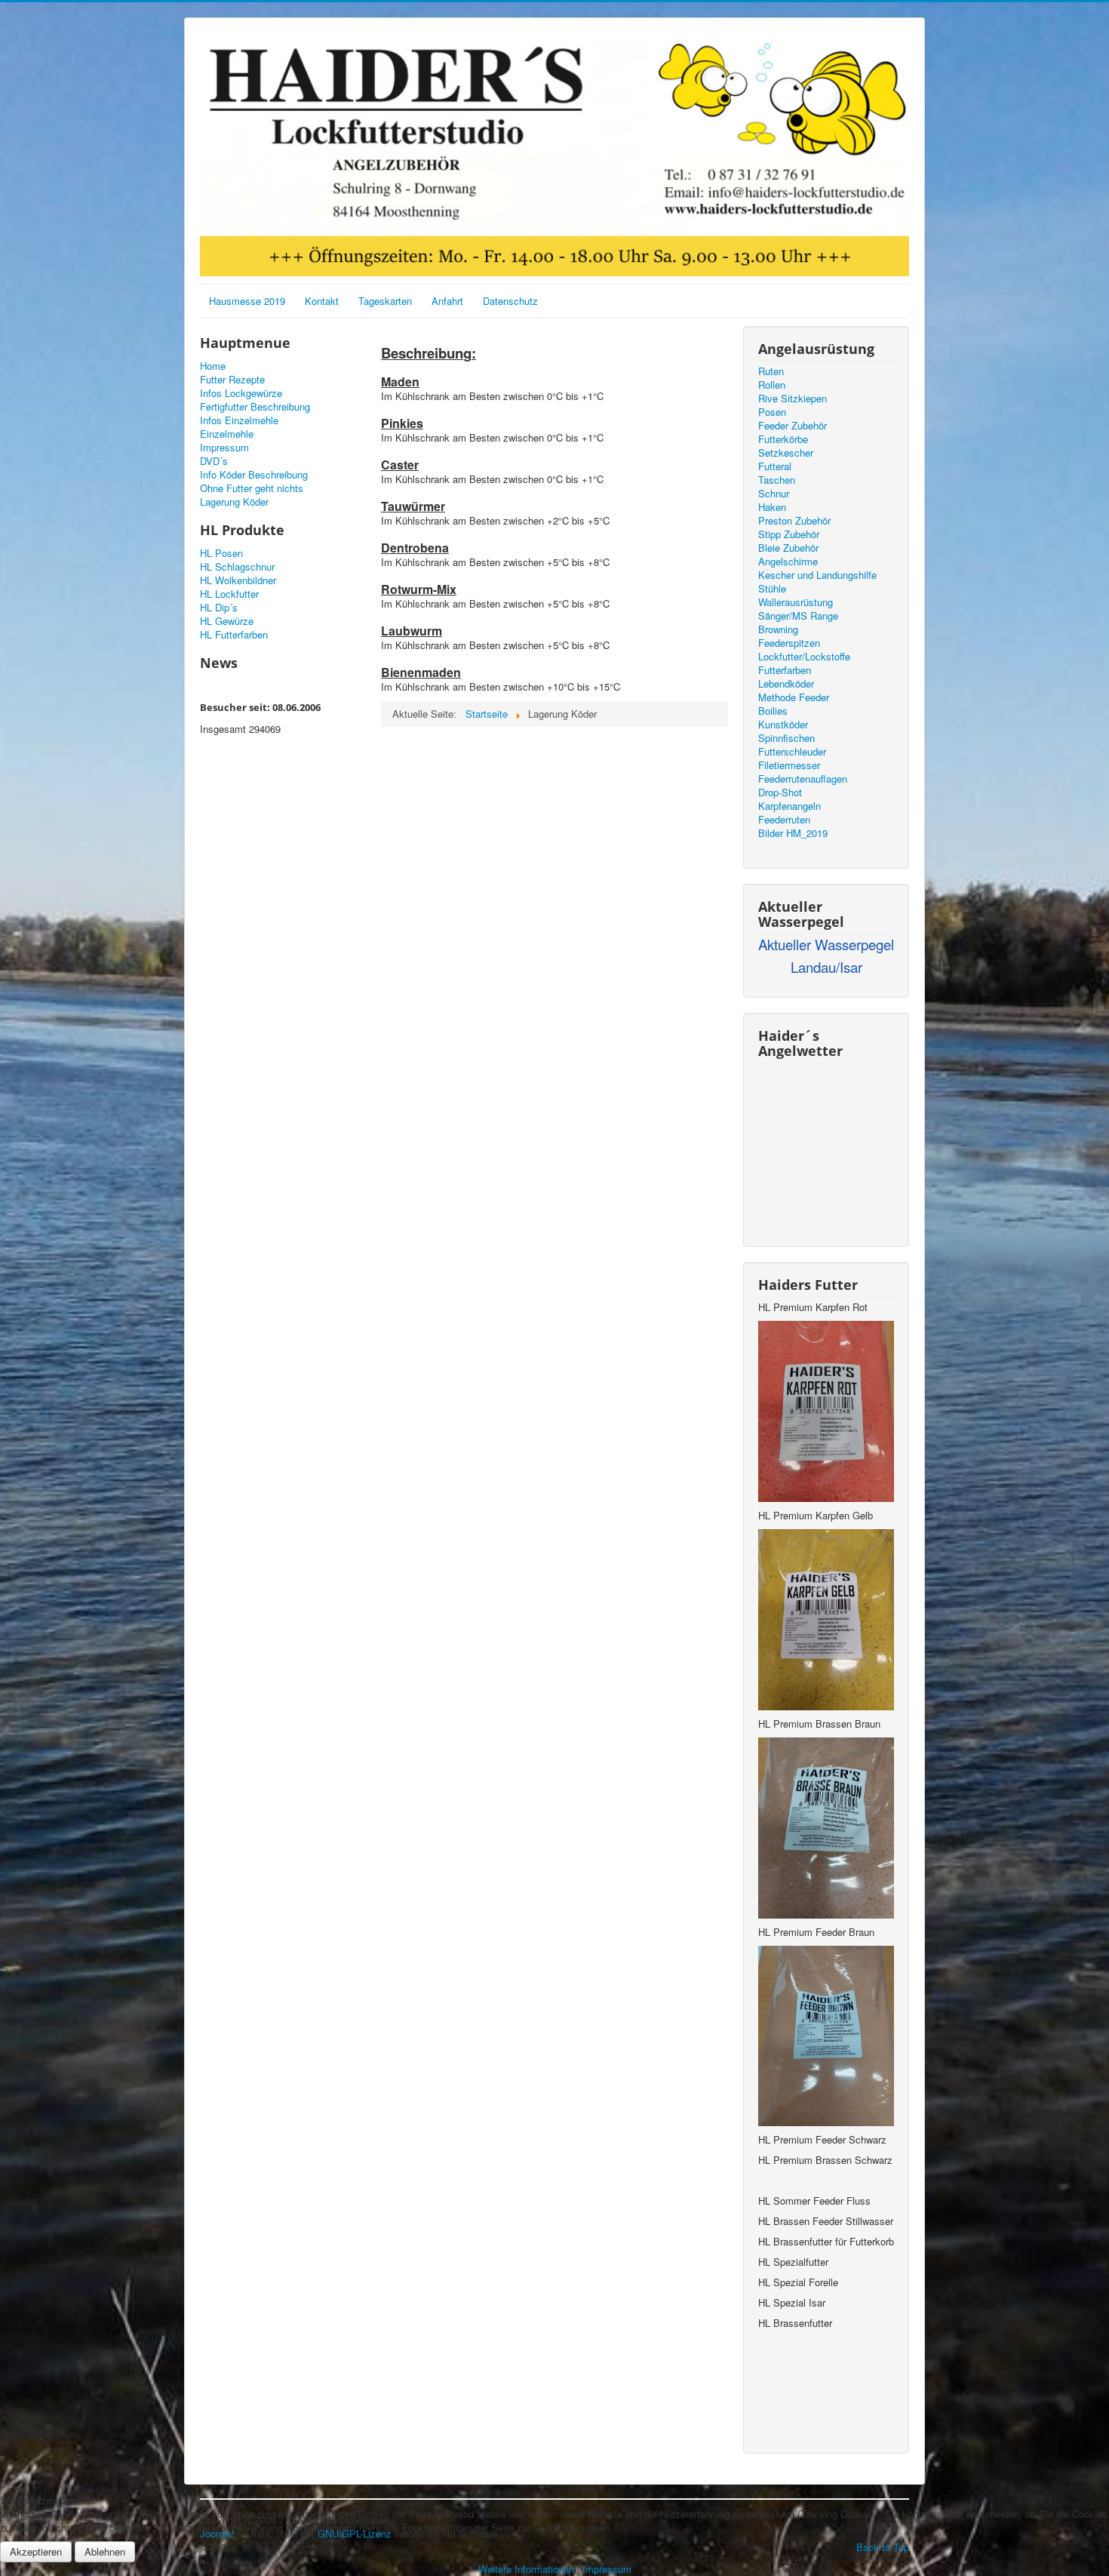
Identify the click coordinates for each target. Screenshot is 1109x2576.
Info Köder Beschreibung (254, 475)
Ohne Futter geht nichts (252, 488)
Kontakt (322, 301)
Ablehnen (105, 2551)
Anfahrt (447, 301)
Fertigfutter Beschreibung (255, 407)
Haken (772, 507)
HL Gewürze (227, 621)
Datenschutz (510, 301)
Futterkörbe (783, 439)
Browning (778, 629)
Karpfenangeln (790, 806)
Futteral (775, 466)
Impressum (224, 448)
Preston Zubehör (794, 521)
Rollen (772, 385)
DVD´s (214, 461)
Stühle (772, 589)
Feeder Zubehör (793, 426)
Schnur (774, 494)
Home (213, 366)
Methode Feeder (794, 697)
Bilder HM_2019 (793, 833)
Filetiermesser (789, 765)
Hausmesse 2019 (247, 301)
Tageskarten (385, 301)
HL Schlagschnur (237, 567)
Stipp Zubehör (789, 534)
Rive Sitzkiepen (793, 399)
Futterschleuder (792, 752)
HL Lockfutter (229, 594)
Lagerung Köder (234, 502)
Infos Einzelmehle (239, 420)
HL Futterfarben (234, 635)
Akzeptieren (36, 2551)
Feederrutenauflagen (803, 779)
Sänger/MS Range (798, 616)
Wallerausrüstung (796, 602)
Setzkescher (786, 453)
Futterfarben (785, 670)
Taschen (777, 480)
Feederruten (784, 820)
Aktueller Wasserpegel (826, 944)
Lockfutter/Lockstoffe (804, 657)
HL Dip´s (219, 608)
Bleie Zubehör (788, 548)
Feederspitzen (789, 643)
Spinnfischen (786, 738)
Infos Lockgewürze (241, 393)
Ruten (771, 371)
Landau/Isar (826, 967)
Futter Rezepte (232, 380)
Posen (772, 412)
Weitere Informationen (526, 2569)
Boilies (773, 711)
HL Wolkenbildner (238, 580)
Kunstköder (783, 725)
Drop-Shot (780, 792)
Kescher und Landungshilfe (817, 575)
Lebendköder (786, 684)
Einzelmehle (227, 434)
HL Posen (221, 553)
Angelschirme (788, 562)
